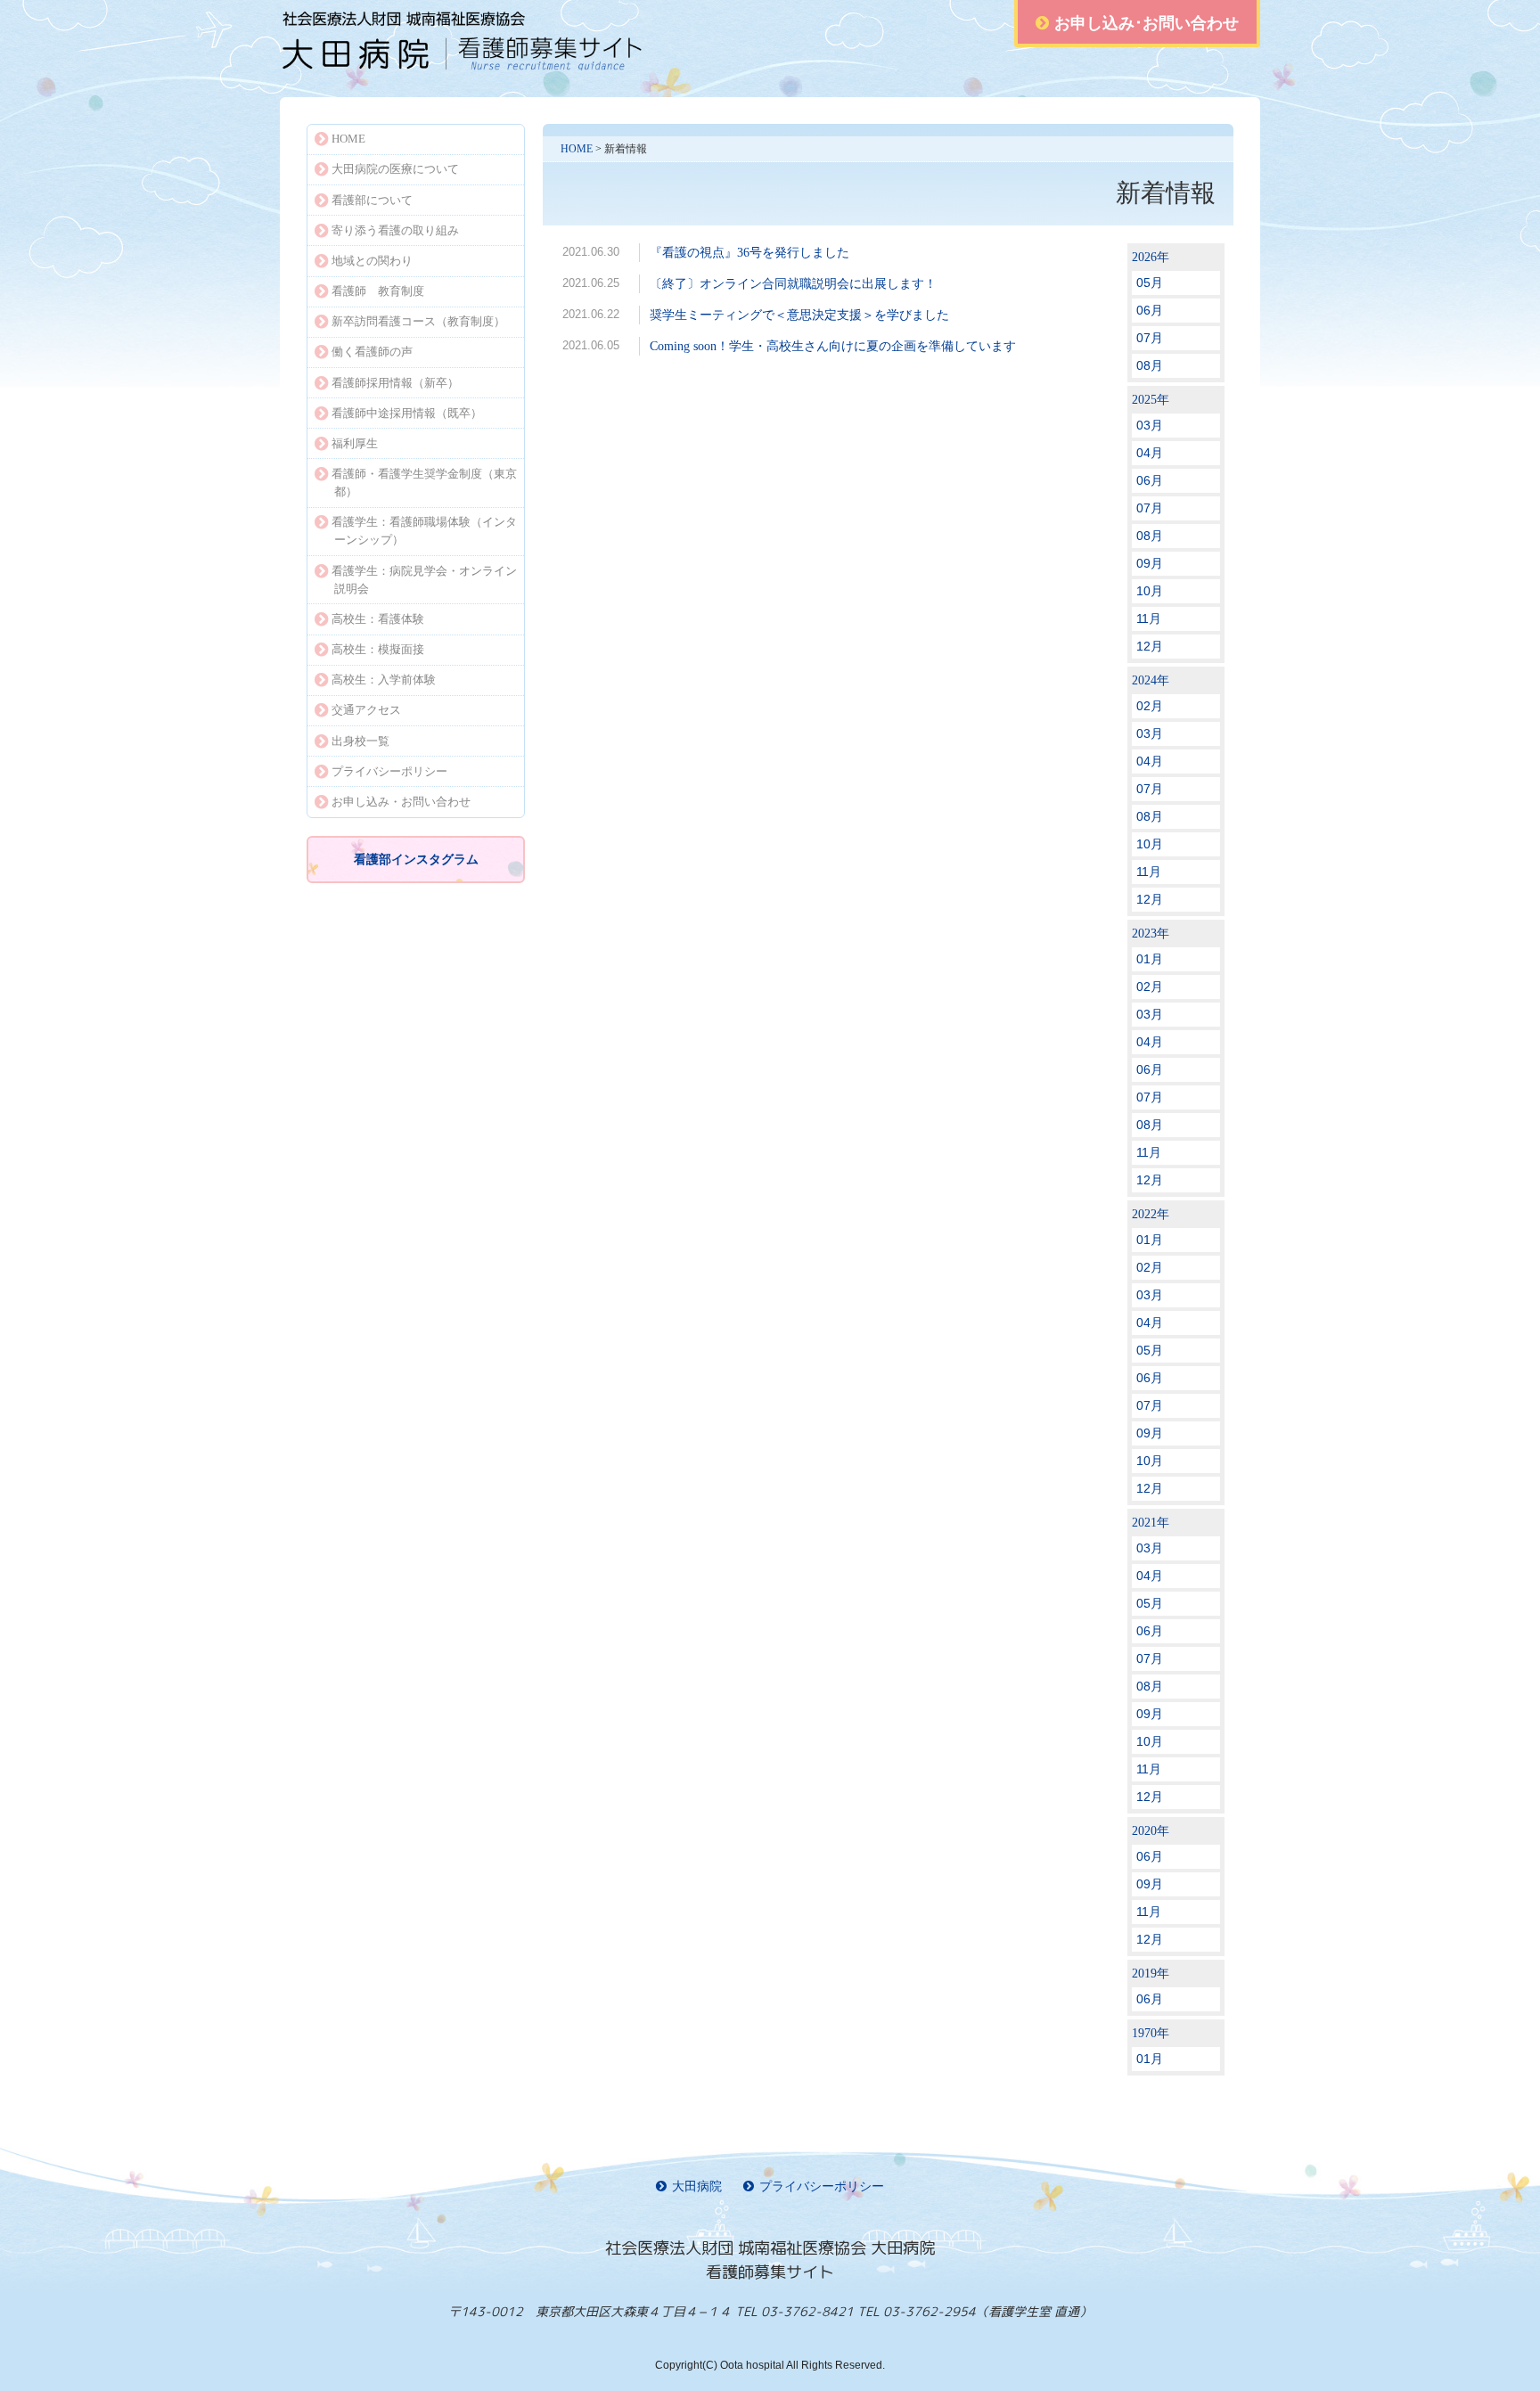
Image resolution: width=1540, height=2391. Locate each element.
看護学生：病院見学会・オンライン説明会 (424, 580)
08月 (1150, 365)
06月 (1150, 310)
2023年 (1151, 933)
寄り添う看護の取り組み (395, 230)
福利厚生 (355, 443)
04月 (1150, 453)
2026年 (1151, 257)
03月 (1150, 425)
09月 (1150, 563)
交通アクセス (366, 710)
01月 (1150, 959)
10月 (1150, 591)
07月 (1150, 338)
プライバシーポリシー (389, 771)
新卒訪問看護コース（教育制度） (418, 321)
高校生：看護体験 (378, 619)
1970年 (1151, 2033)
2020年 (1151, 1831)
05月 (1150, 282)
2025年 (1151, 400)
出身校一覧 (360, 741)
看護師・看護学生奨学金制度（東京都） (424, 483)
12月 (1150, 646)
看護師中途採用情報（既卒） (407, 413)
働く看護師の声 (372, 352)
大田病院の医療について (395, 169)
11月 (1149, 618)
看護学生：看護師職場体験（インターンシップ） (424, 531)
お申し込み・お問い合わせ (401, 802)
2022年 (1151, 1214)
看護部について (372, 200)
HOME (577, 149)
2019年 (1151, 1973)
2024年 (1151, 680)
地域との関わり (372, 261)
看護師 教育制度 (378, 291)
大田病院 (697, 2186)
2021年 (1151, 1523)
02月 (1150, 706)
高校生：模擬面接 (378, 649)
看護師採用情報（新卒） (395, 383)
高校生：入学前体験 (384, 680)
